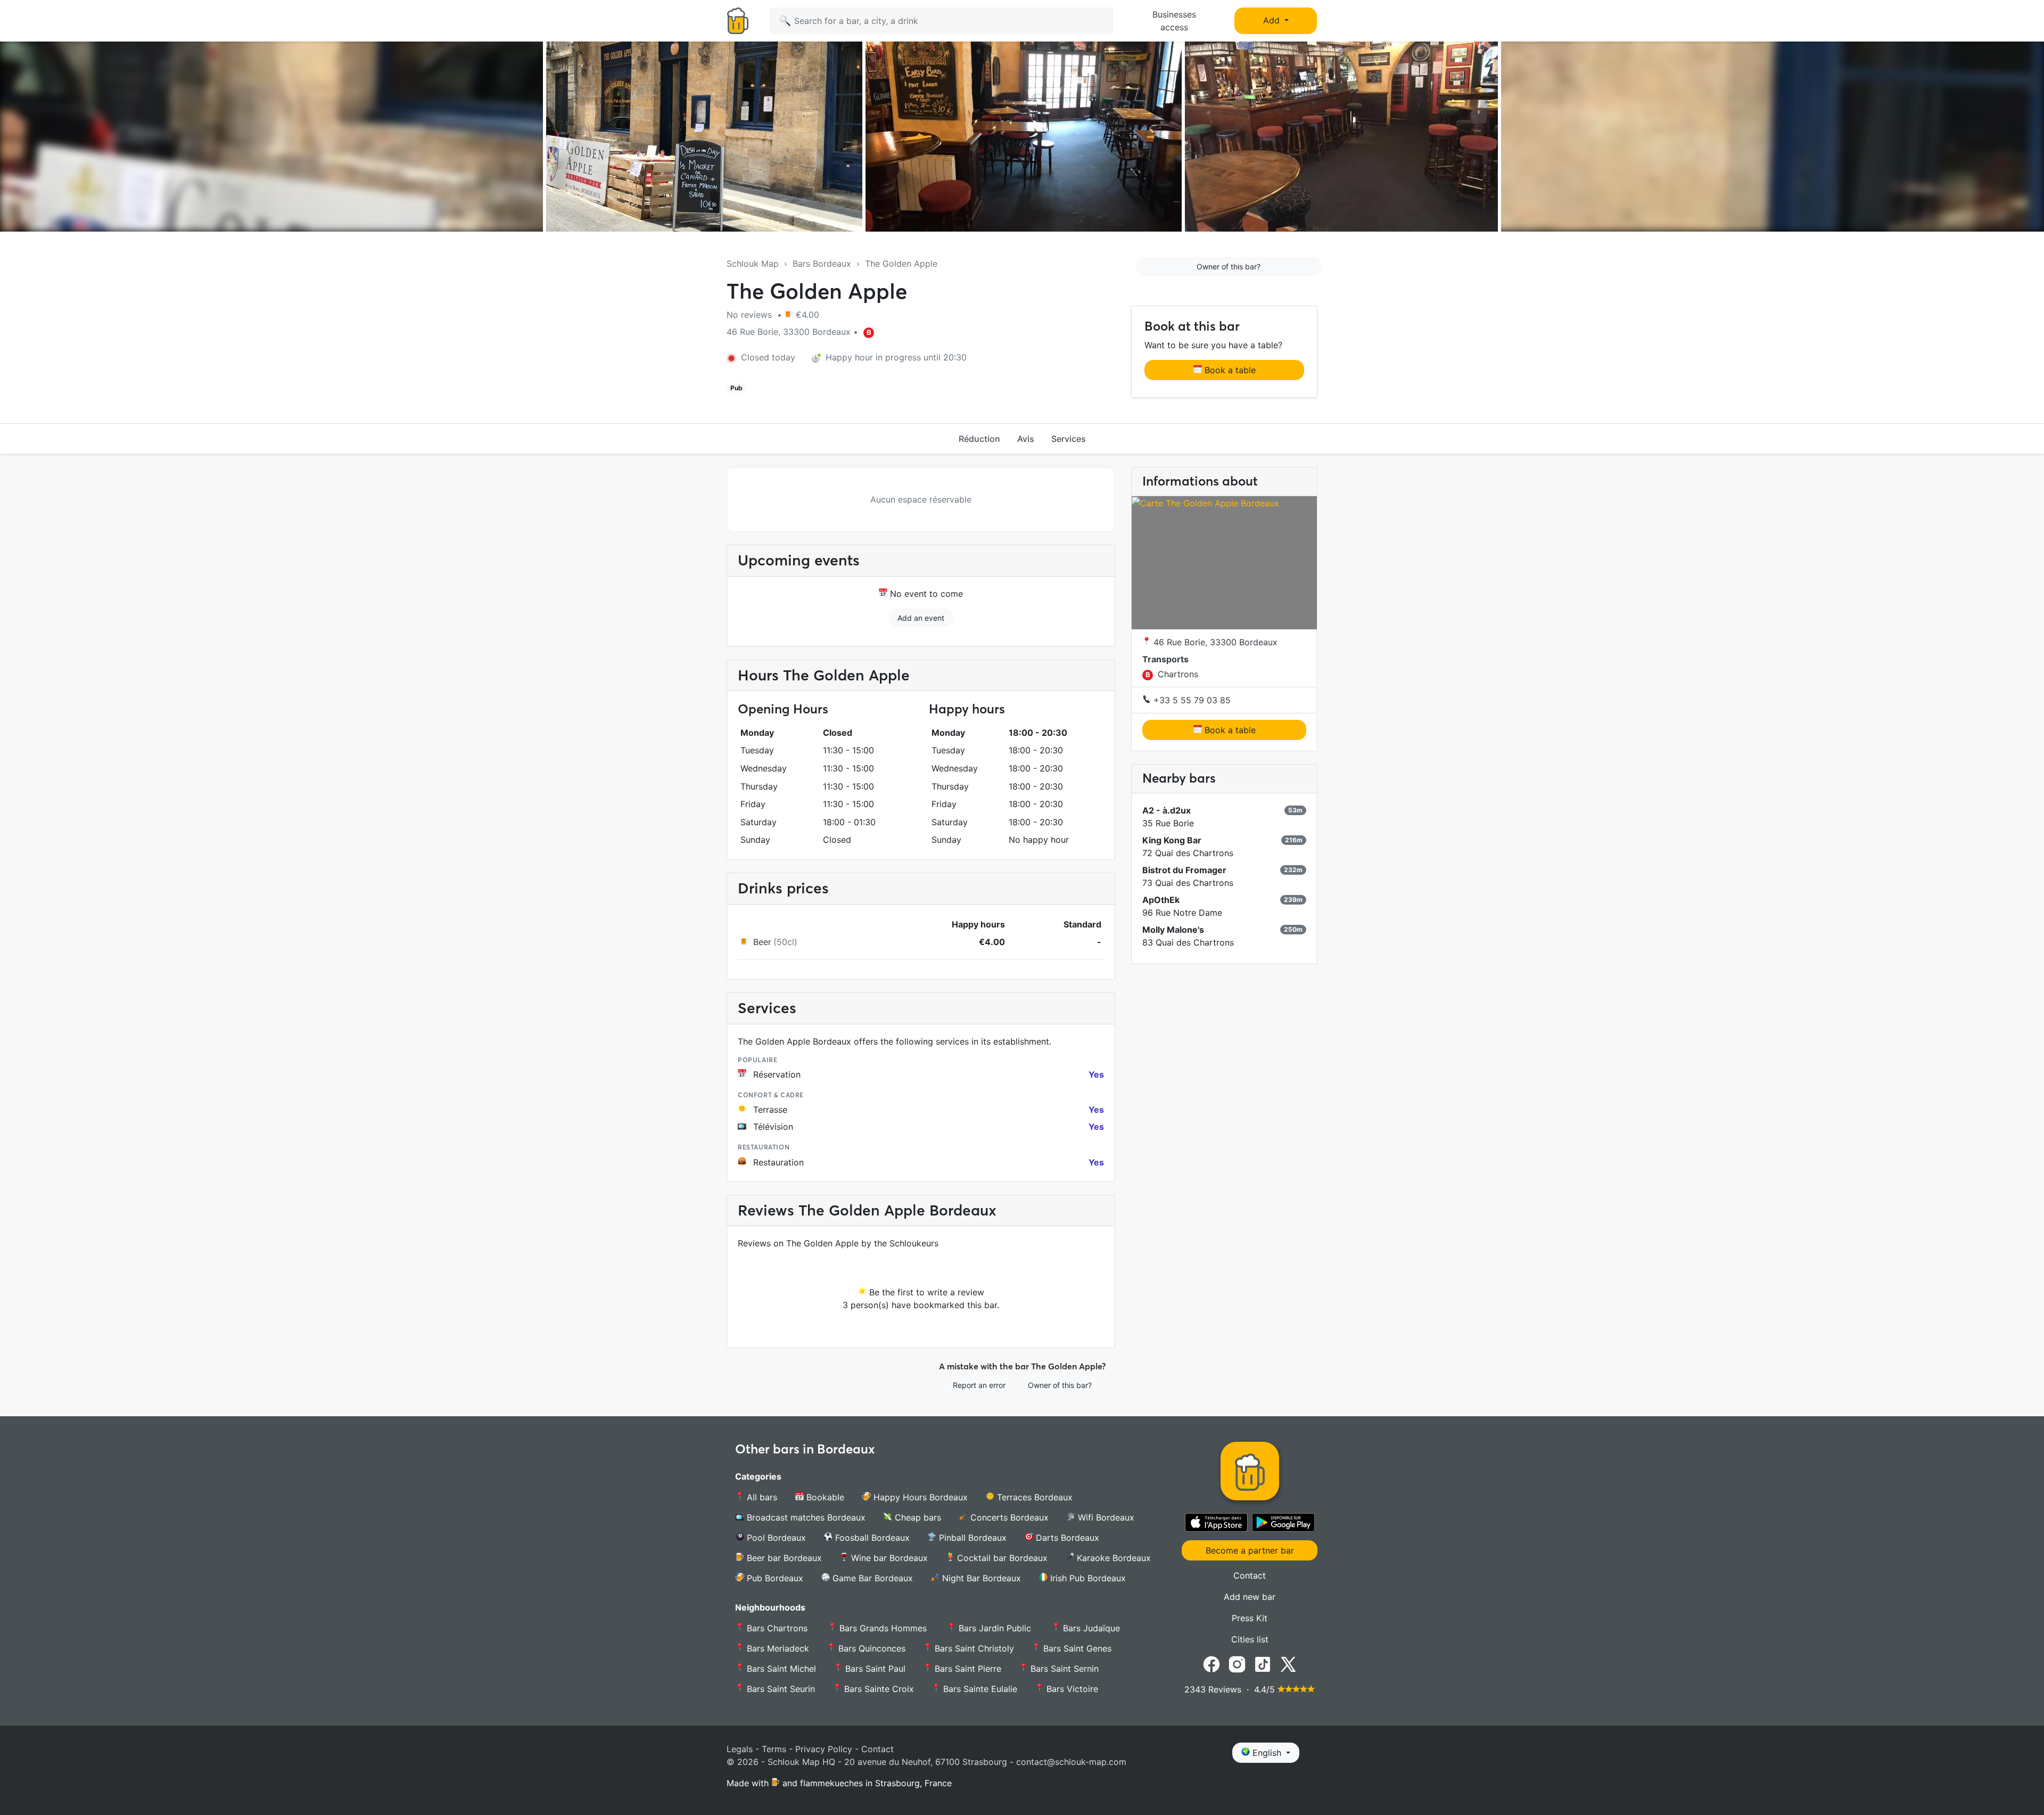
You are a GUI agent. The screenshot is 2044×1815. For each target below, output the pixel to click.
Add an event (921, 618)
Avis (1026, 439)
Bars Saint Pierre (967, 1669)
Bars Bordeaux (822, 264)
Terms (774, 1749)
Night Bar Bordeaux (980, 1578)
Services (1069, 439)
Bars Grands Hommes (883, 1628)
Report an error (979, 1385)
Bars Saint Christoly (973, 1648)
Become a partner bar (1250, 1550)
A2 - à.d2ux (1167, 810)
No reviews (751, 315)
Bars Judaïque (1090, 1628)
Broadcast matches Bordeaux (805, 1517)
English (1267, 1753)
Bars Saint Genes (1076, 1648)
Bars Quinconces (871, 1648)
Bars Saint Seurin (780, 1689)
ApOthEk (1161, 900)
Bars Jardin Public (995, 1628)
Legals (740, 1749)
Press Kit (1250, 1618)
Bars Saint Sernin (1063, 1669)
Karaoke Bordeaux (1112, 1558)
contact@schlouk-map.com (1071, 1762)
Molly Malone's (1173, 930)
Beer (762, 942)
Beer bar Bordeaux (783, 1558)
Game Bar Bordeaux (871, 1578)
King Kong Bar (1172, 840)
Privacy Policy (824, 1749)
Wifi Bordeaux (1105, 1517)
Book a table (1229, 370)
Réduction (979, 439)
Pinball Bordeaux (971, 1538)
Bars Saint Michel (780, 1669)
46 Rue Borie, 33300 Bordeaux (1214, 642)
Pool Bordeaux (775, 1538)
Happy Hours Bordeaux (919, 1497)
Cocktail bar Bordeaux (1001, 1558)
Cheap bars (917, 1517)
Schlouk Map (753, 264)
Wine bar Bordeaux (888, 1558)
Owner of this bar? (1229, 266)
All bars (761, 1497)
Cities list (1250, 1639)
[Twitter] (1288, 1664)
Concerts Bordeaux (1008, 1517)
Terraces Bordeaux (1033, 1497)
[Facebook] (1211, 1664)
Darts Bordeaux (1066, 1538)
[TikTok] (1263, 1664)
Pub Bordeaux (774, 1578)
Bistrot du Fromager (1184, 870)
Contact (1250, 1575)
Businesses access (1174, 21)
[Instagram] (1237, 1664)
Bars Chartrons (777, 1628)
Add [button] (1273, 20)
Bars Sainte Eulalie (979, 1689)
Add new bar (1250, 1597)
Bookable (824, 1497)
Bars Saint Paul (874, 1669)
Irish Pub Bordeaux (1087, 1578)
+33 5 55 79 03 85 (1191, 700)
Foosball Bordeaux (871, 1538)
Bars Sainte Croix (878, 1689)
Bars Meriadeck (777, 1648)
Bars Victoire (1071, 1689)
